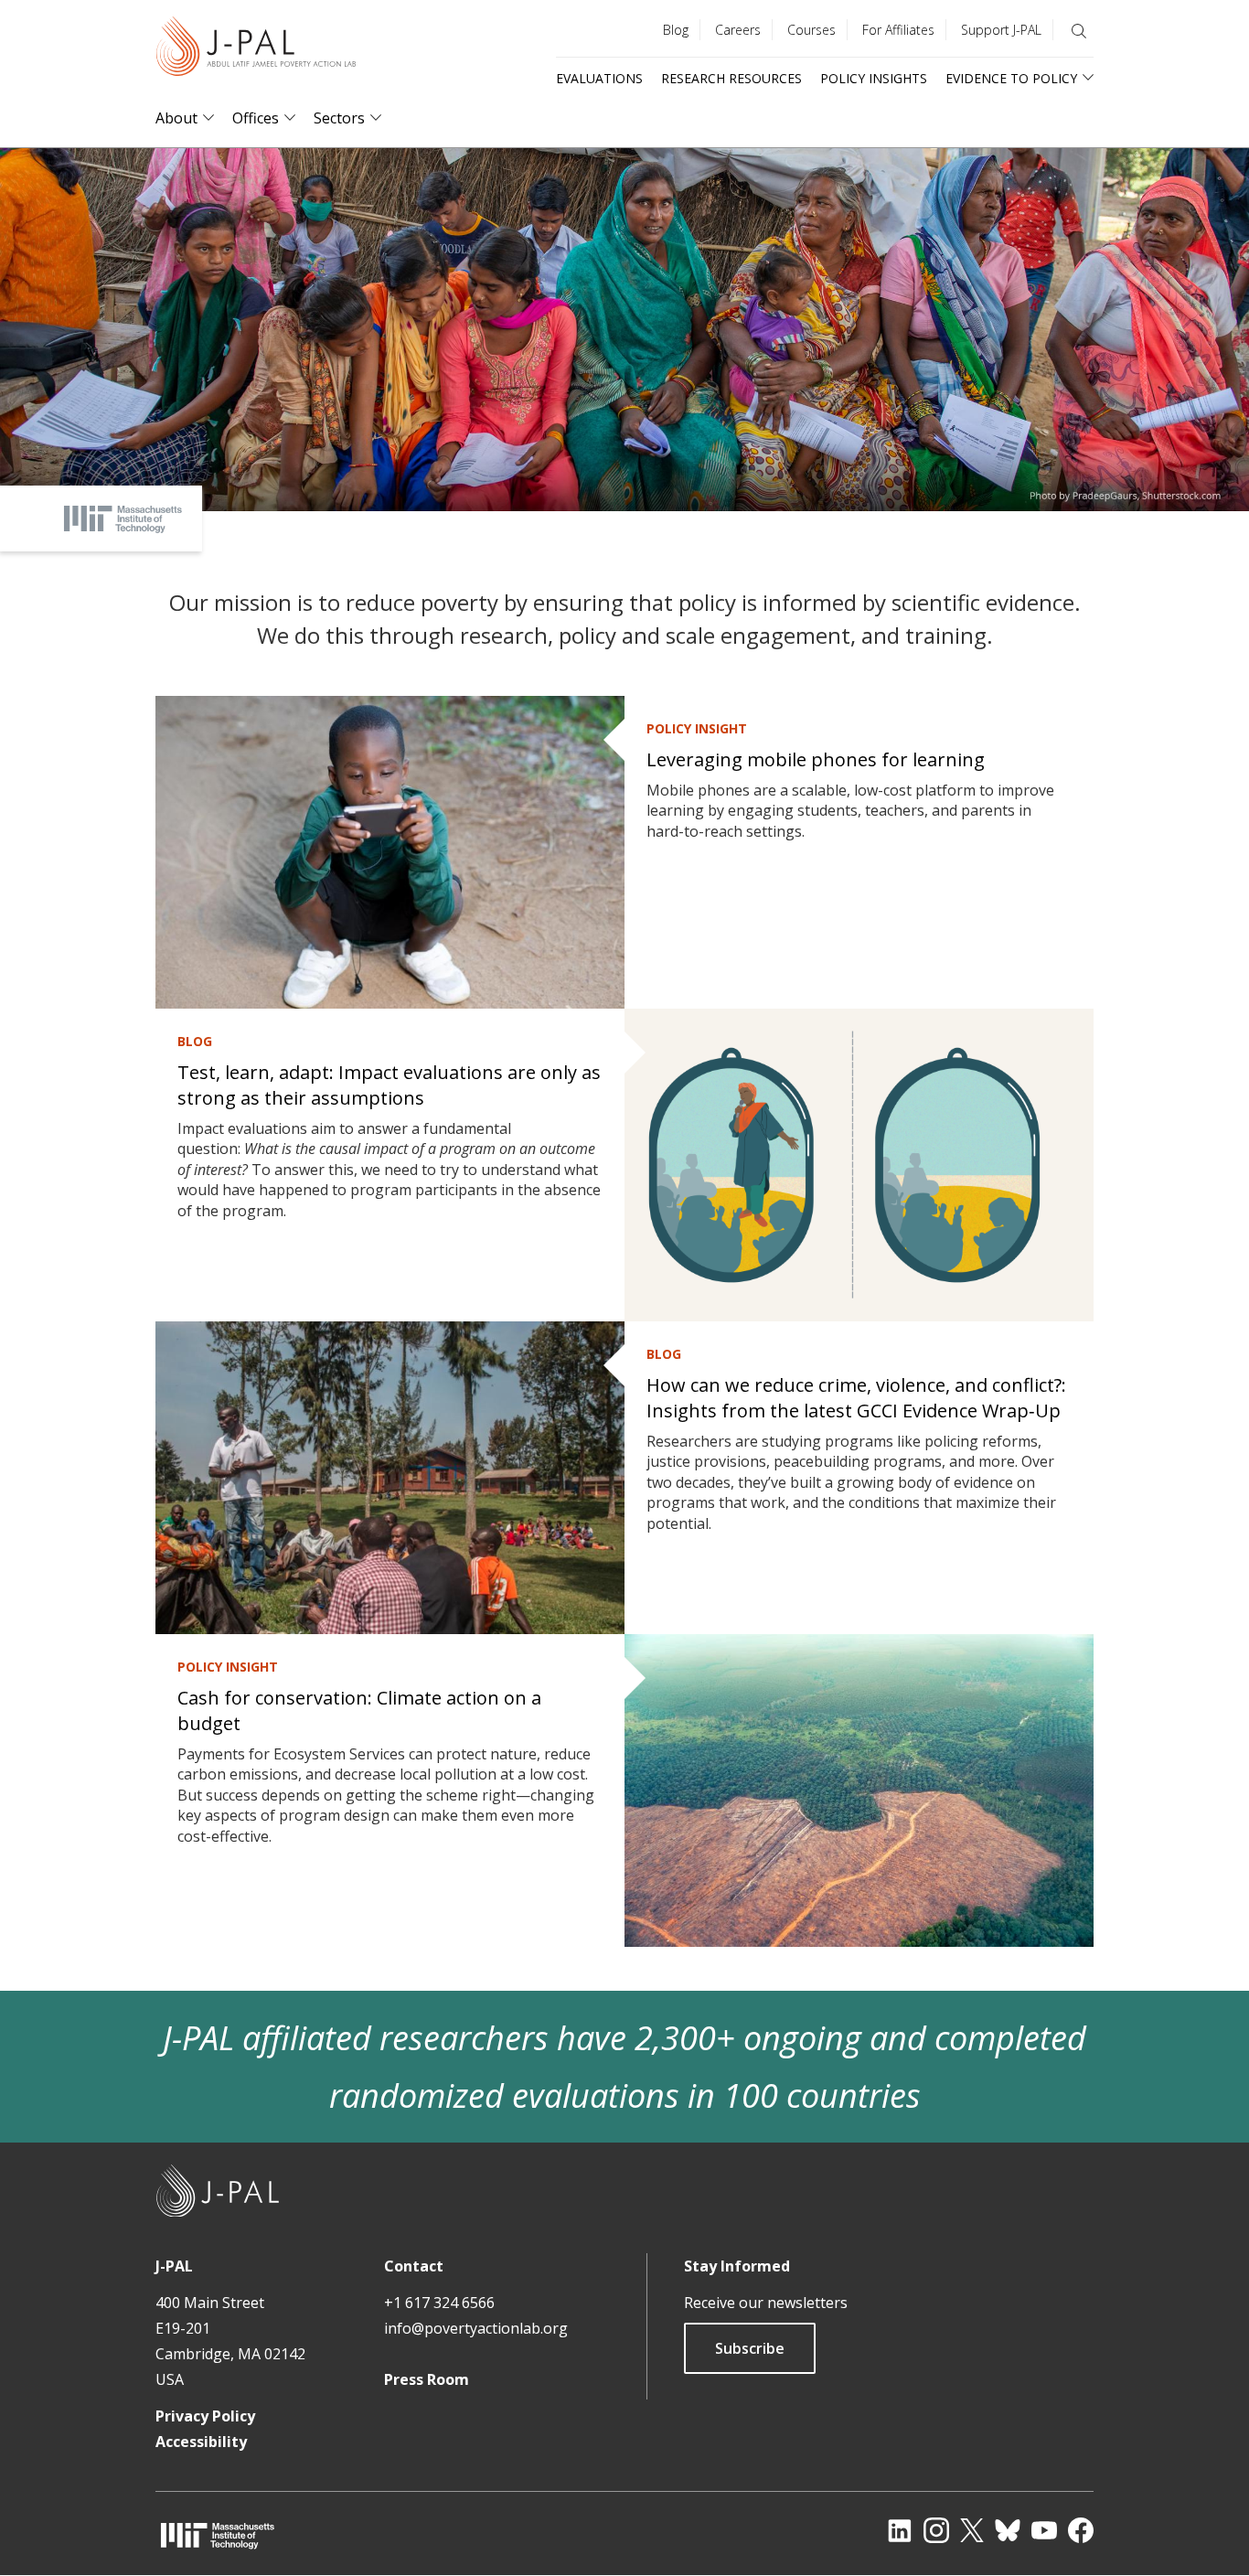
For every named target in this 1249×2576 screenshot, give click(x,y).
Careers (738, 30)
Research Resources (731, 78)
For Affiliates (898, 30)
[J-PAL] (256, 50)
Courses (811, 30)
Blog (676, 30)
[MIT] (218, 2535)
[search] (1079, 31)
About (176, 118)
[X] (972, 2530)
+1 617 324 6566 (439, 2303)
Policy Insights (874, 78)
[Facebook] (1081, 2530)
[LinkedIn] (900, 2530)
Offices (256, 118)
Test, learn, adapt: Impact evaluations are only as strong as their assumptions (389, 1085)
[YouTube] (1044, 2530)
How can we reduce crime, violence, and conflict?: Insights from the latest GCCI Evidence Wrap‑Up (856, 1398)
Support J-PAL (1001, 30)
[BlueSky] (1008, 2530)
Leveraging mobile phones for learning (816, 759)
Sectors (339, 118)
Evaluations (599, 78)
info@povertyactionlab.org (476, 2328)
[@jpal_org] (936, 2530)
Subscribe (750, 2348)
